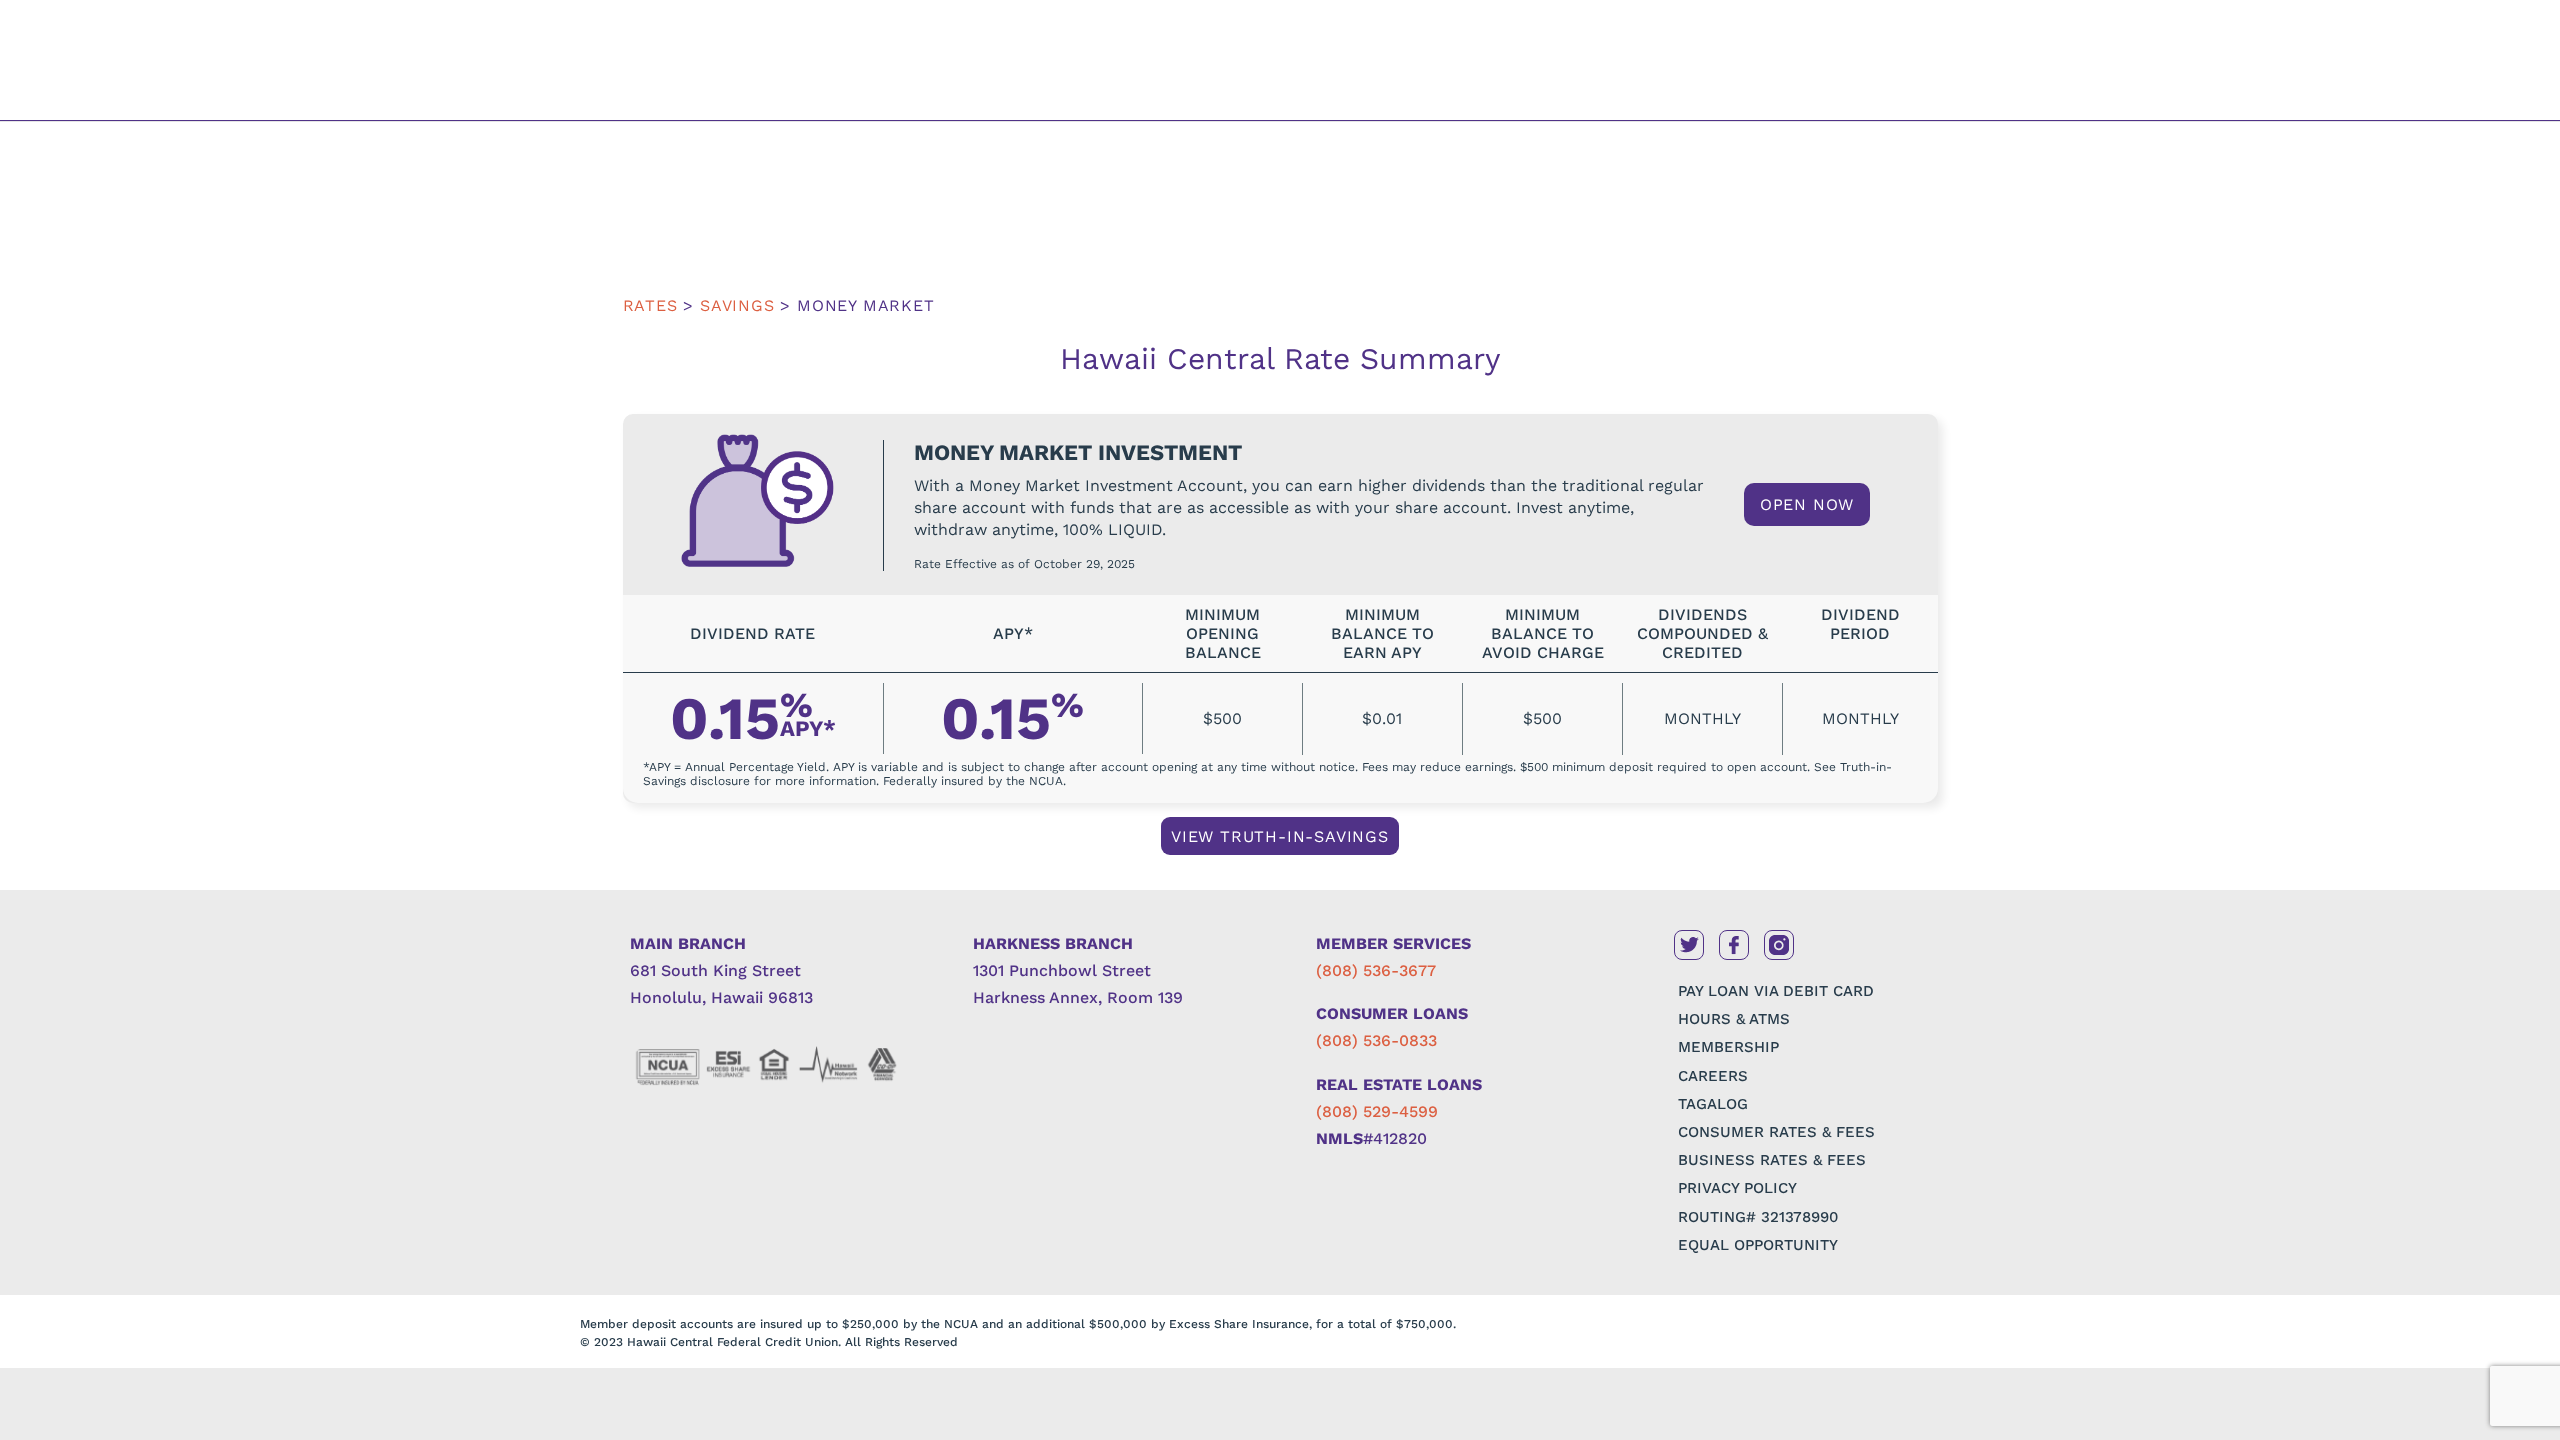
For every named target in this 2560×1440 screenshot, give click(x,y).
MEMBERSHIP (1728, 1047)
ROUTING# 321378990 (1758, 1217)
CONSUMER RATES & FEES (1776, 1132)
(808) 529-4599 (1377, 1111)
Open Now (1807, 504)
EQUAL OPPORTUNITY (1758, 1245)
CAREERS (1713, 1076)
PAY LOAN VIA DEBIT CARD (1776, 991)
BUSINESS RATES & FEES (1772, 1160)
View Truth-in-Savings (1280, 836)
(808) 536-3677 (1376, 970)
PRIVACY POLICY (1737, 1188)
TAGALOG (1713, 1104)
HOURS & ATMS (1734, 1019)
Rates (650, 305)
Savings (740, 305)
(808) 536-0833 (1376, 1040)
